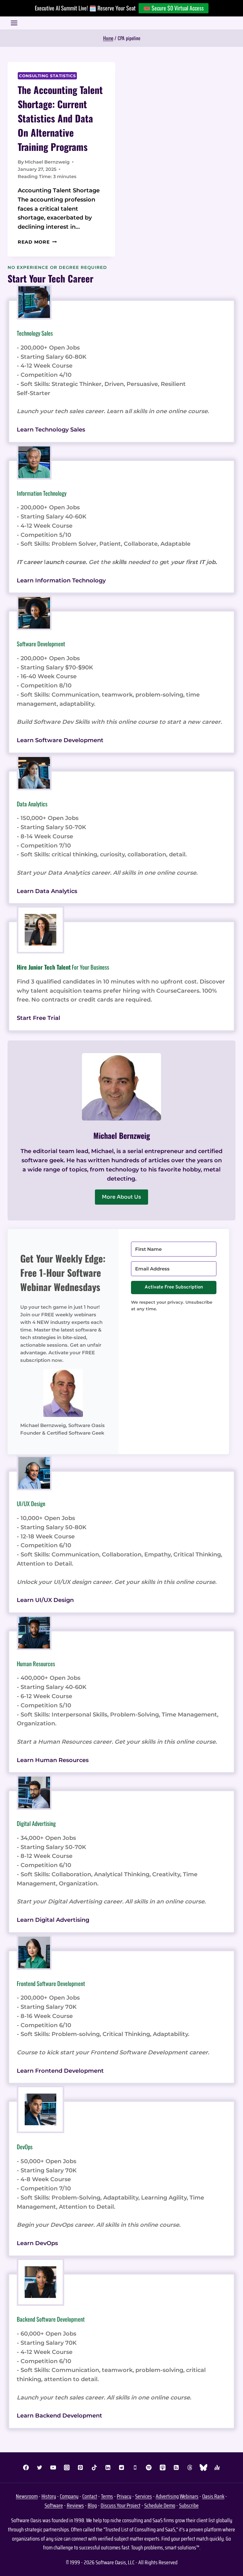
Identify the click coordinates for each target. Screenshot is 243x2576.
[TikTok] (94, 2467)
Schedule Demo (160, 2505)
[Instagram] (67, 2467)
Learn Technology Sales (51, 430)
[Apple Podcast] (163, 2467)
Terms (107, 2496)
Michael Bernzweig (47, 162)
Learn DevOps (37, 2243)
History (49, 2496)
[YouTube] (53, 2467)
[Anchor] (217, 2467)
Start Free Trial (38, 1018)
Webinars (189, 2496)
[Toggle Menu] (14, 23)
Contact (90, 2496)
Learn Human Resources (53, 1760)
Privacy (124, 2496)
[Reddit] (121, 2467)
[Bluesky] (203, 2467)
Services (143, 2496)
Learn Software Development (60, 740)
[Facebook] (26, 2467)
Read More (37, 242)
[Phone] (135, 2467)
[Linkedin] (108, 2467)
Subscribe (189, 2505)
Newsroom (27, 2496)
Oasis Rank (213, 2496)
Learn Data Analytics (47, 891)
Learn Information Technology (61, 580)
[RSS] (176, 2467)
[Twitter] (40, 2467)
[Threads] (190, 2467)
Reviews (75, 2505)
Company (69, 2496)
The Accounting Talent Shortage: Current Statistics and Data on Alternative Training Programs (60, 118)
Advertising (167, 2496)
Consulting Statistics (47, 76)
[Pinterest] (80, 2467)
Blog (92, 2505)
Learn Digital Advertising (53, 1920)
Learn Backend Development (59, 2416)
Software (54, 2505)
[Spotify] (149, 2467)
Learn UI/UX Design (45, 1600)
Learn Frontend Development (60, 2071)
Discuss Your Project (121, 2505)
